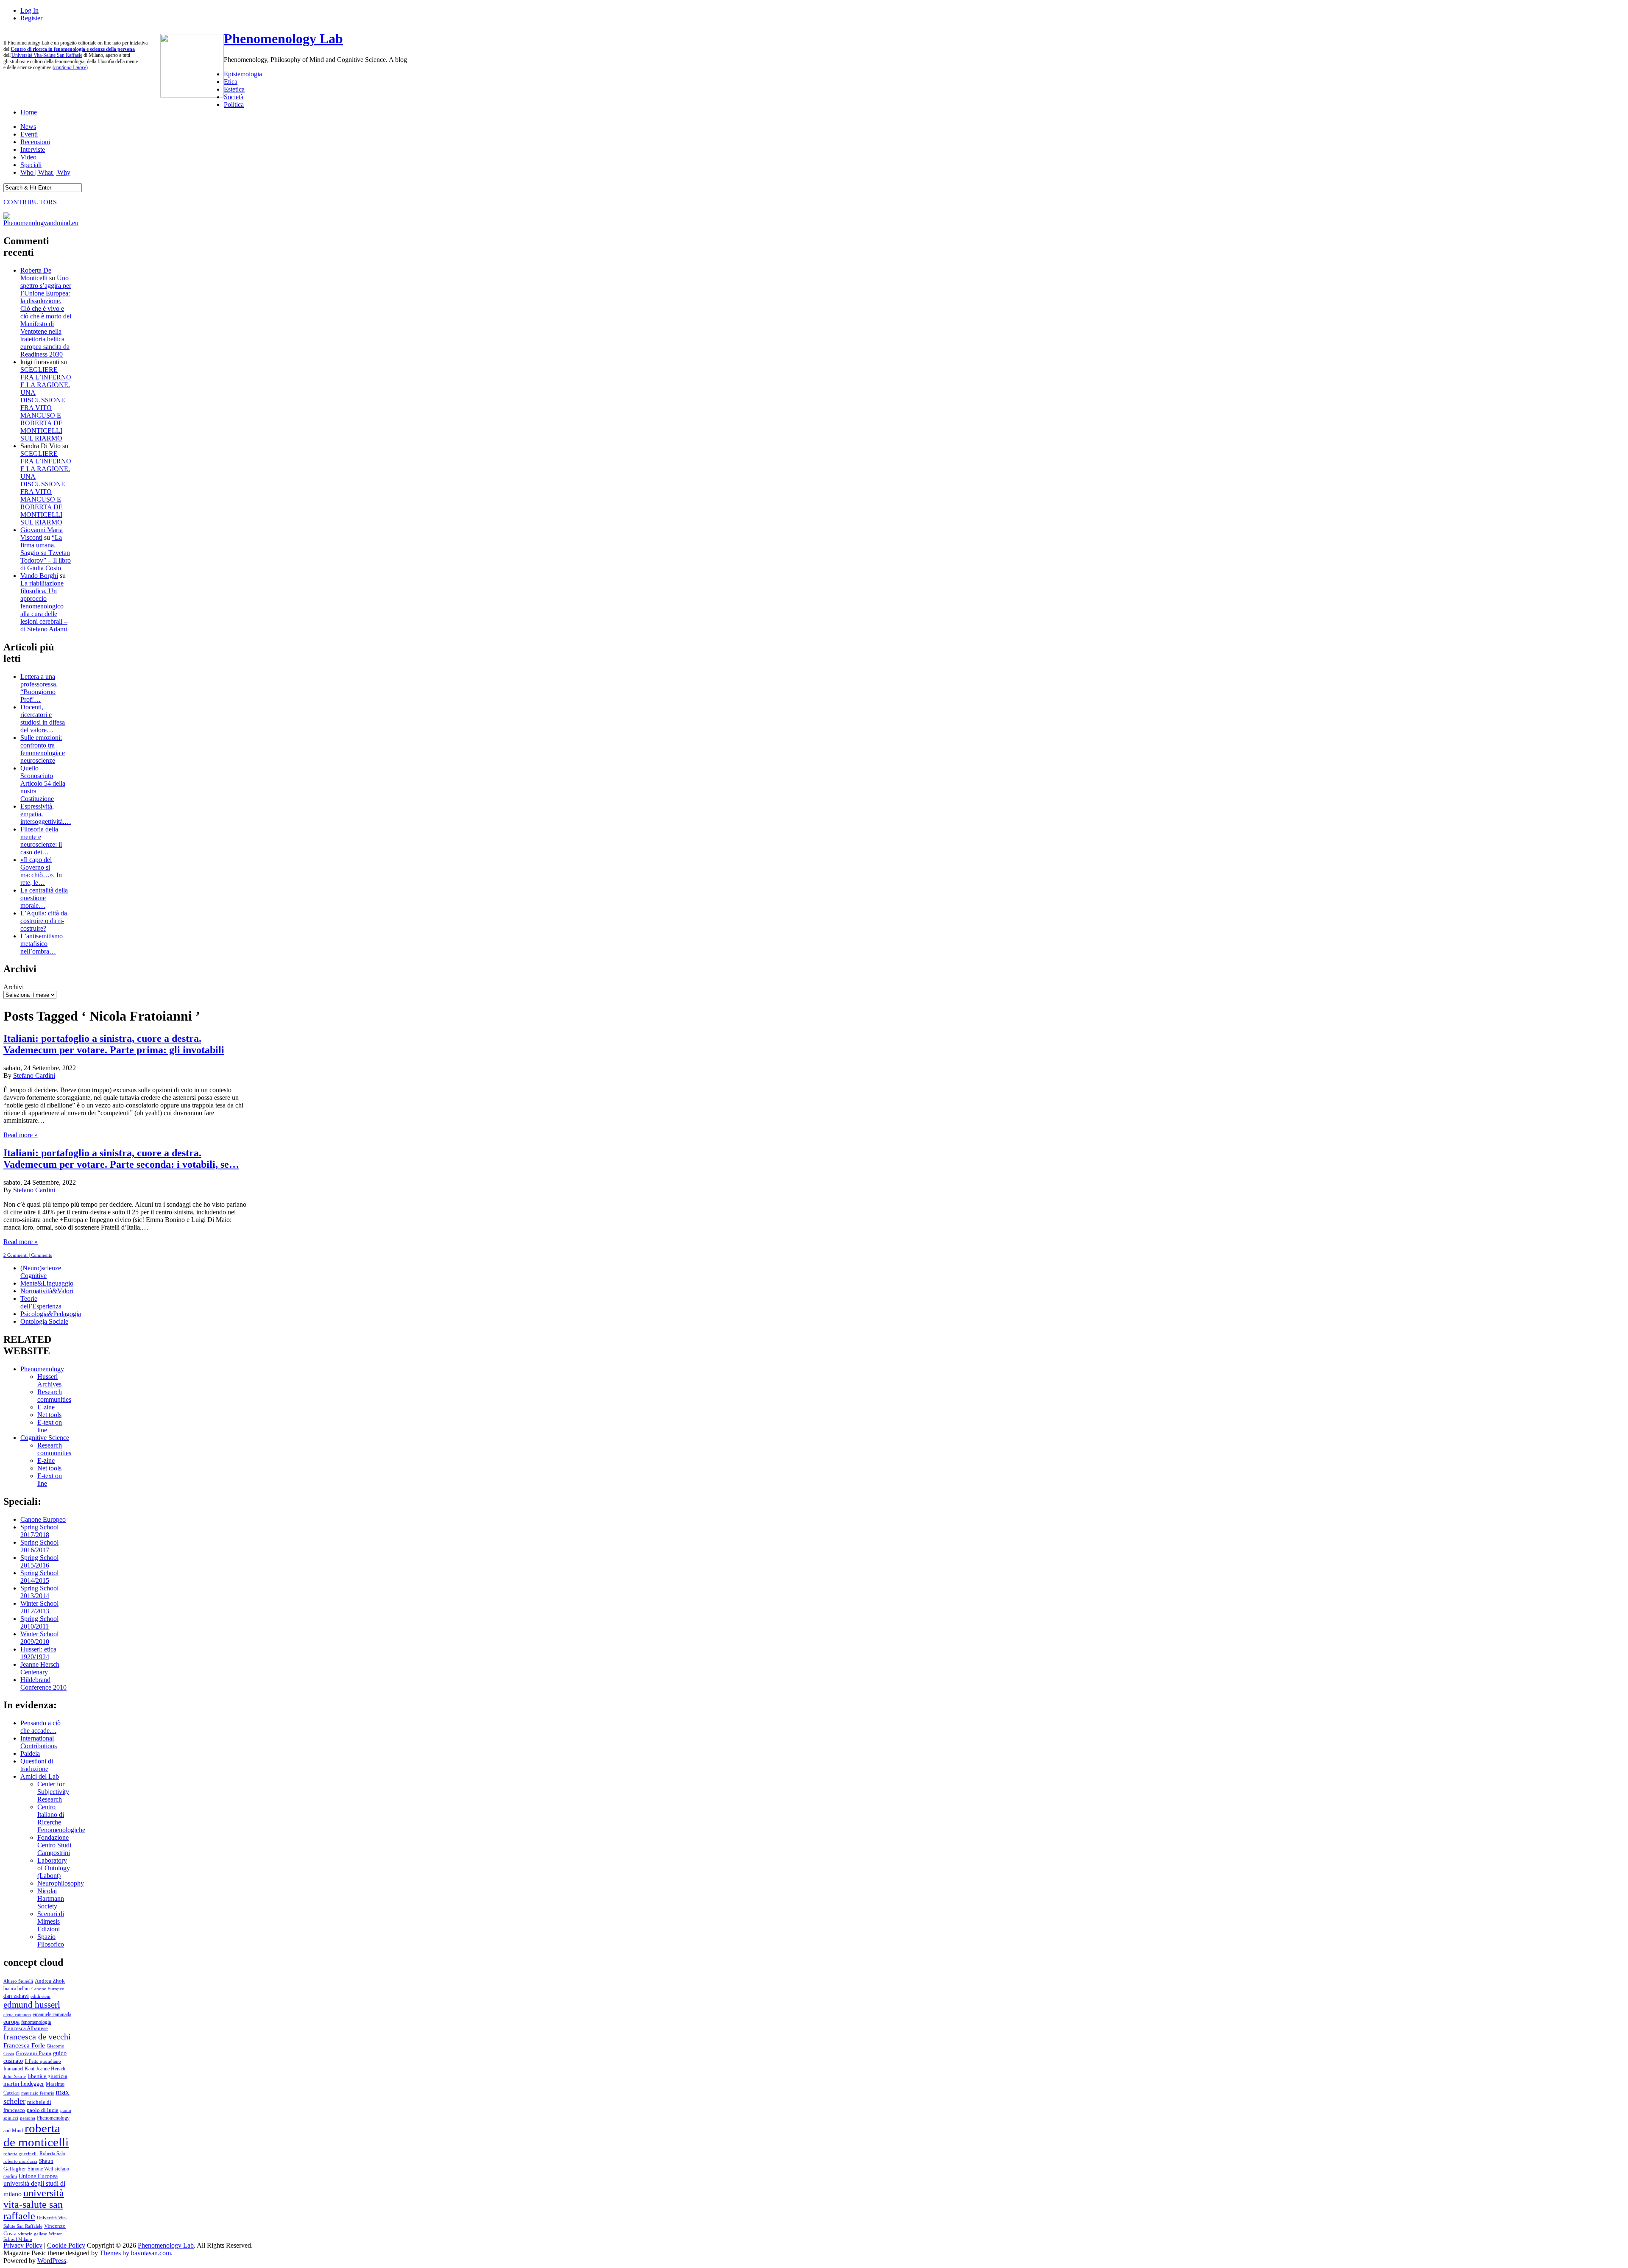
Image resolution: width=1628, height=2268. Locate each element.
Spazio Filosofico (51, 1940)
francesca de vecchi (37, 2036)
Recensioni (35, 142)
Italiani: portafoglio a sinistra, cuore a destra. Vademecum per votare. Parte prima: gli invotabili (114, 1044)
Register (31, 18)
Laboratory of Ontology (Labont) (54, 1868)
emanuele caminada (52, 2014)
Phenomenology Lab (283, 39)
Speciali (31, 165)
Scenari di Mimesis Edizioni (51, 1921)
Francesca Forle (24, 2045)
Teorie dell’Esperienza (41, 1302)
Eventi (29, 134)
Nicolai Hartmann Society (51, 1898)
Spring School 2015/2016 (39, 1561)
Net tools (49, 1415)
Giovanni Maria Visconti (42, 534)
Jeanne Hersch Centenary (40, 1668)
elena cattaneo (17, 2014)
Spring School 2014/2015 (39, 1577)
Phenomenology (42, 1369)
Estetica (234, 89)
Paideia (30, 1753)
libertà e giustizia (47, 2076)
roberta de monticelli (36, 2135)
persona (28, 2118)
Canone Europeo (43, 1519)
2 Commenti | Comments (28, 1255)
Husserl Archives (49, 1380)
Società (234, 97)
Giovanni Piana (33, 2053)
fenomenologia (36, 2022)
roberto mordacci (20, 2161)
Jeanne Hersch (51, 2069)
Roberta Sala (52, 2154)
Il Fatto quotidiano (43, 2061)
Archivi (14, 987)
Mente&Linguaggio (47, 1283)
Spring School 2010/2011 (39, 1622)
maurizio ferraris (38, 2093)
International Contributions (39, 1742)
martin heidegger (24, 2084)
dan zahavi (16, 1996)
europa (11, 2022)
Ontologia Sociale (44, 1321)
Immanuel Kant (19, 2069)
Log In (29, 10)
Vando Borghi (39, 576)
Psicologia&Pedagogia (51, 1314)
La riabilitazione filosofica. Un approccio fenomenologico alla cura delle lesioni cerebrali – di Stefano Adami (44, 606)
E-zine (46, 1407)
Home (29, 112)
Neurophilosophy (61, 1883)
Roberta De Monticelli (36, 274)
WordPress (52, 2261)
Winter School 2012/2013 (39, 1607)
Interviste (33, 149)
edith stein (40, 1996)
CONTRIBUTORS (30, 202)
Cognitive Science (45, 1438)
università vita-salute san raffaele (34, 2204)
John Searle (15, 2076)
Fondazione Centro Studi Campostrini (54, 1845)
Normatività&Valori (47, 1291)
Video (28, 157)
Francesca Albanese (26, 2028)
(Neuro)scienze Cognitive (41, 1272)
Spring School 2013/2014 (39, 1592)
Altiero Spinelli (18, 1981)
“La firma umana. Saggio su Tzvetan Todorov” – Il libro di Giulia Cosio (46, 553)
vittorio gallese (33, 2234)
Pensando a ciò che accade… (40, 1727)
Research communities (54, 1396)
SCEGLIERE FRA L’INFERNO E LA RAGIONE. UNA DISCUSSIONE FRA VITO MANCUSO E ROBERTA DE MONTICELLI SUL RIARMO (46, 404)
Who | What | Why (45, 172)
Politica (234, 105)
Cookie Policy (66, 2245)
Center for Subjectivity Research (53, 1792)
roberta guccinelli (21, 2154)
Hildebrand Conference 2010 (43, 1684)
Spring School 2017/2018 (39, 1531)
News (28, 127)
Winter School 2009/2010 (39, 1638)
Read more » (21, 1135)
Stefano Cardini (34, 1075)
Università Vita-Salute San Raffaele (47, 55)
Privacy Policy (23, 2245)
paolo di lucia (43, 2110)
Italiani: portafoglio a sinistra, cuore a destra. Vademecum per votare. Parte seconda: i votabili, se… (121, 1159)
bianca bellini (17, 1989)
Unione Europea (38, 2176)
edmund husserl (32, 2005)
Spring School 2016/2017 (39, 1546)
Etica (231, 82)
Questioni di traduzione (37, 1765)
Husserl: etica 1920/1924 (38, 1653)
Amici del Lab (40, 1776)
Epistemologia (243, 74)
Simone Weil (40, 2169)
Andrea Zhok (50, 1981)
